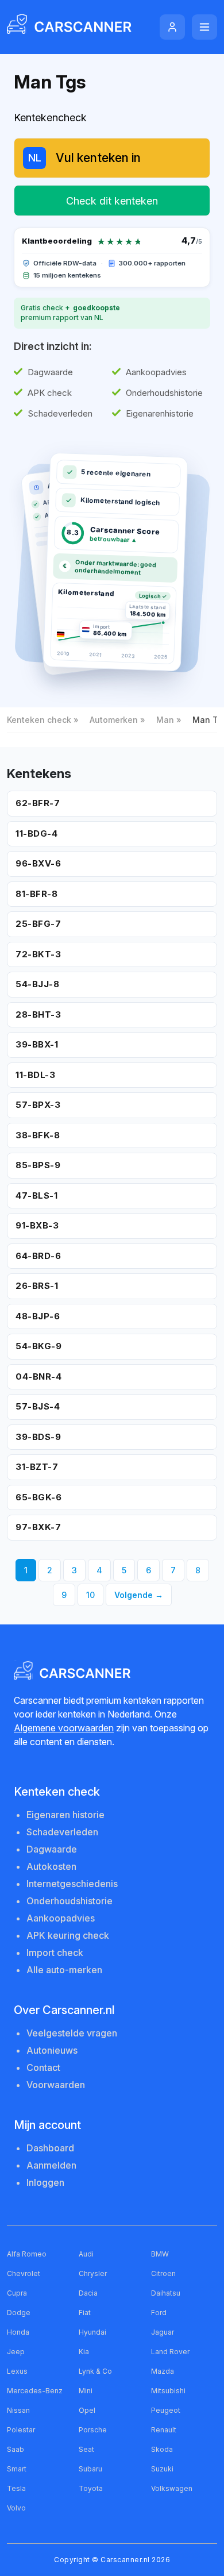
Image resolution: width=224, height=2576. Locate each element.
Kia (84, 2352)
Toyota (91, 2488)
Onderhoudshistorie (69, 1901)
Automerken (114, 720)
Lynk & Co (95, 2371)
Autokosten (51, 1866)
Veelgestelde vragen (72, 2033)
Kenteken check (39, 720)
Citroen (163, 2273)
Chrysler (93, 2273)
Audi (86, 2254)
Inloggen (45, 2182)
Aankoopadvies (61, 1918)
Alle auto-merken (64, 1970)
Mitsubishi (168, 2391)
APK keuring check (68, 1935)
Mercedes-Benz (35, 2391)
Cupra (17, 2293)
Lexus (17, 2371)
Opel (87, 2410)
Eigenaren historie (65, 1815)
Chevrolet (24, 2273)
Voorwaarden (56, 2085)
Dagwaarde (52, 1849)
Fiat (85, 2313)
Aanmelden (51, 2165)
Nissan (18, 2410)
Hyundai (92, 2332)
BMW (160, 2254)
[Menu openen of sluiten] (204, 27)
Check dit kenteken (112, 201)
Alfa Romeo (27, 2254)
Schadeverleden (62, 1832)
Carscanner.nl (125, 2560)
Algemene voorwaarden (64, 1728)
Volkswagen (172, 2488)
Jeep (16, 2352)
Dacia (88, 2293)
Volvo (16, 2508)
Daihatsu (166, 2293)
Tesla (16, 2488)
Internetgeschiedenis (72, 1884)
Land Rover (170, 2352)
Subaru (90, 2469)
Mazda (163, 2371)
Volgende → (139, 1595)
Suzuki (162, 2469)
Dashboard (50, 2148)
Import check (55, 1953)
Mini (86, 2391)
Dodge (19, 2313)
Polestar (21, 2430)
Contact (43, 2067)
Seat (86, 2449)
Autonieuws (52, 2050)
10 (90, 1595)
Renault (164, 2430)
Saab (16, 2449)
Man (165, 720)
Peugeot (166, 2410)
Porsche (93, 2430)
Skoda (162, 2449)
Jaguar (163, 2332)
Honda (18, 2332)
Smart (17, 2469)
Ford (159, 2313)
